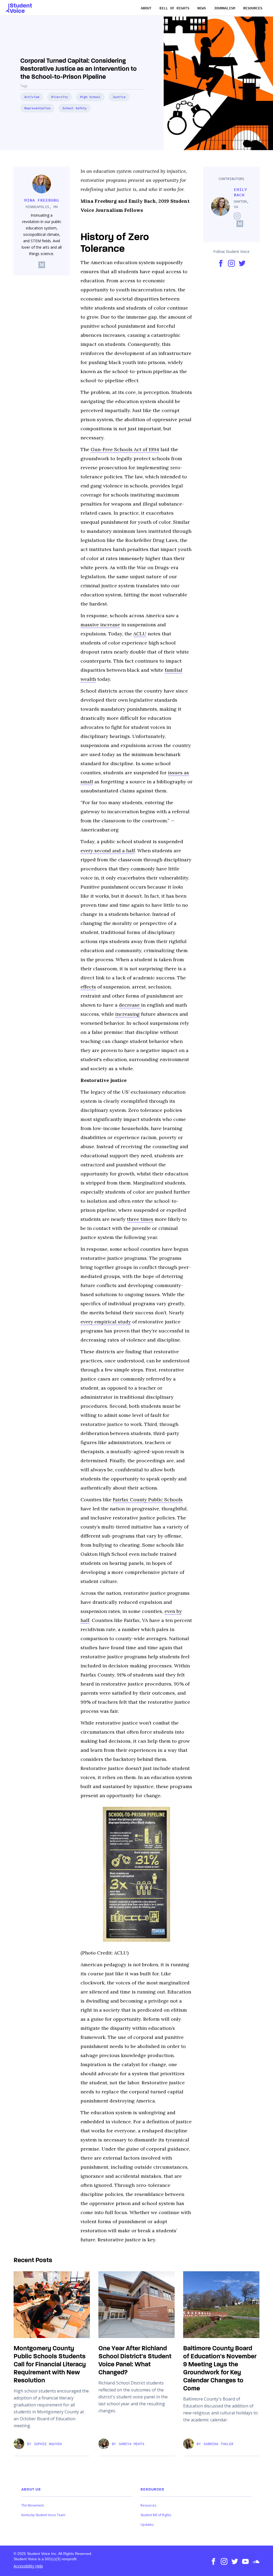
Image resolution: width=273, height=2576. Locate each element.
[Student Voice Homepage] (19, 8)
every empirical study (106, 1322)
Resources (148, 2505)
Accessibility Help (28, 2566)
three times (140, 1219)
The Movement (33, 2505)
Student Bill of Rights (156, 2515)
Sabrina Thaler (218, 2444)
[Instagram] (222, 2561)
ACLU (140, 634)
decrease (130, 1005)
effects (88, 987)
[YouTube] (243, 2561)
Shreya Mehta (131, 2444)
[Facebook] (211, 2561)
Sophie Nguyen (48, 2444)
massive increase (100, 625)
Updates (147, 2525)
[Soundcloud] (254, 2561)
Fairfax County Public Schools (148, 1500)
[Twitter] (233, 2561)
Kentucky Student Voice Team (43, 2515)
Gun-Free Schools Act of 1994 (125, 449)
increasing (127, 1014)
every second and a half (108, 851)
